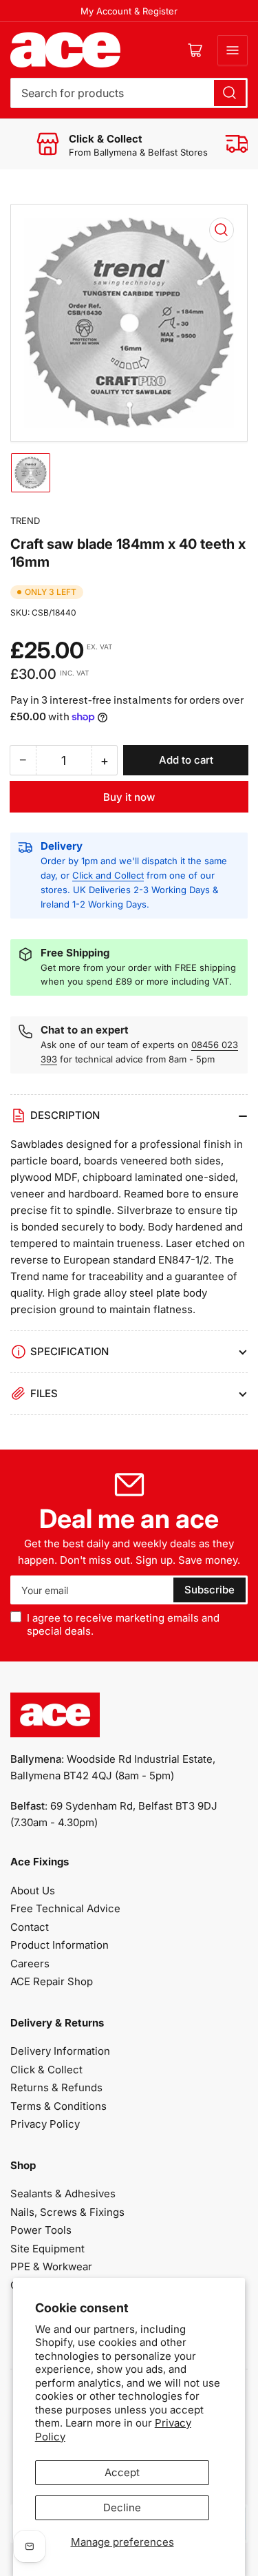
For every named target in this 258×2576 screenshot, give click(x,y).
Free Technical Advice (65, 1908)
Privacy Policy (45, 2124)
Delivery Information (60, 2051)
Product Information (60, 1945)
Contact (30, 1927)
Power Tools (41, 2230)
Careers (30, 1964)
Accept (122, 2472)
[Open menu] (233, 50)
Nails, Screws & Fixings (67, 2212)
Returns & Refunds (56, 2087)
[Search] (230, 93)
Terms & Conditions (58, 2106)
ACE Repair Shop (52, 1981)
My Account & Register (129, 11)
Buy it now (129, 797)
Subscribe (209, 1590)
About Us (33, 1891)
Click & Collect (46, 2070)
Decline (122, 2507)
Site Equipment (47, 2249)
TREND (25, 521)
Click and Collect (108, 875)
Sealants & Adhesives (63, 2193)
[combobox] (129, 93)
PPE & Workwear (51, 2266)
